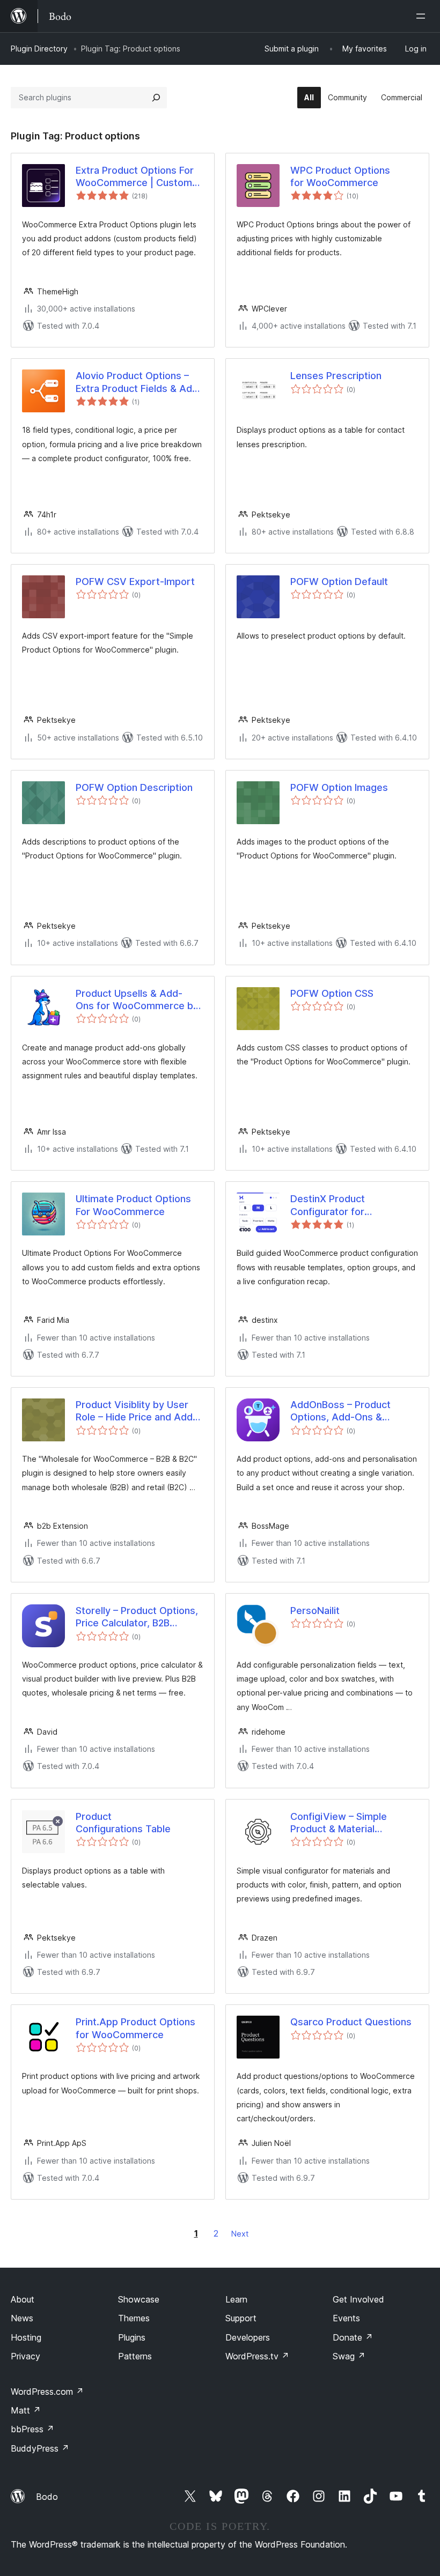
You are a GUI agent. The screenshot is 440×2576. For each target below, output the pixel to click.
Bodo (47, 2497)
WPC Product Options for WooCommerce (340, 176)
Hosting (26, 2337)
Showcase (139, 2299)
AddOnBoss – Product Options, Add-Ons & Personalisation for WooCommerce (340, 1411)
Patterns (135, 2356)
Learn (236, 2299)
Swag (349, 2356)
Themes (134, 2318)
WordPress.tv (257, 2356)
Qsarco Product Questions (351, 2022)
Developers (248, 2337)
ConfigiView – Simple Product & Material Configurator (339, 1823)
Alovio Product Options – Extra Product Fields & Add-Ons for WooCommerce (139, 382)
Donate (353, 2337)
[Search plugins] (156, 98)
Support (241, 2318)
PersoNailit (315, 1611)
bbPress (32, 2429)
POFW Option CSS (332, 993)
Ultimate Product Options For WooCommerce (133, 1205)
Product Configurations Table (123, 1823)
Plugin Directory (39, 49)
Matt (26, 2410)
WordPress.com (47, 2392)
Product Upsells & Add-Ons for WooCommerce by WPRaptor (137, 1000)
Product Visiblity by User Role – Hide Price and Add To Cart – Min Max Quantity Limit (137, 1411)
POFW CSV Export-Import (135, 582)
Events (346, 2318)
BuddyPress (40, 2448)
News (22, 2318)
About (23, 2299)
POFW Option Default (339, 582)
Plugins (132, 2337)
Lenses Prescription (336, 376)
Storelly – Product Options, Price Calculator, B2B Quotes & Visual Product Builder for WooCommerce (137, 1617)
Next (240, 2234)
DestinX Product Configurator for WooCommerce (328, 1205)
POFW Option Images (339, 787)
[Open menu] (423, 16)
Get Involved (358, 2299)
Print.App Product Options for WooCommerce (135, 2028)
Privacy (25, 2356)
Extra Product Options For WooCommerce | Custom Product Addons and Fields (137, 177)
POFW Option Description (134, 787)
